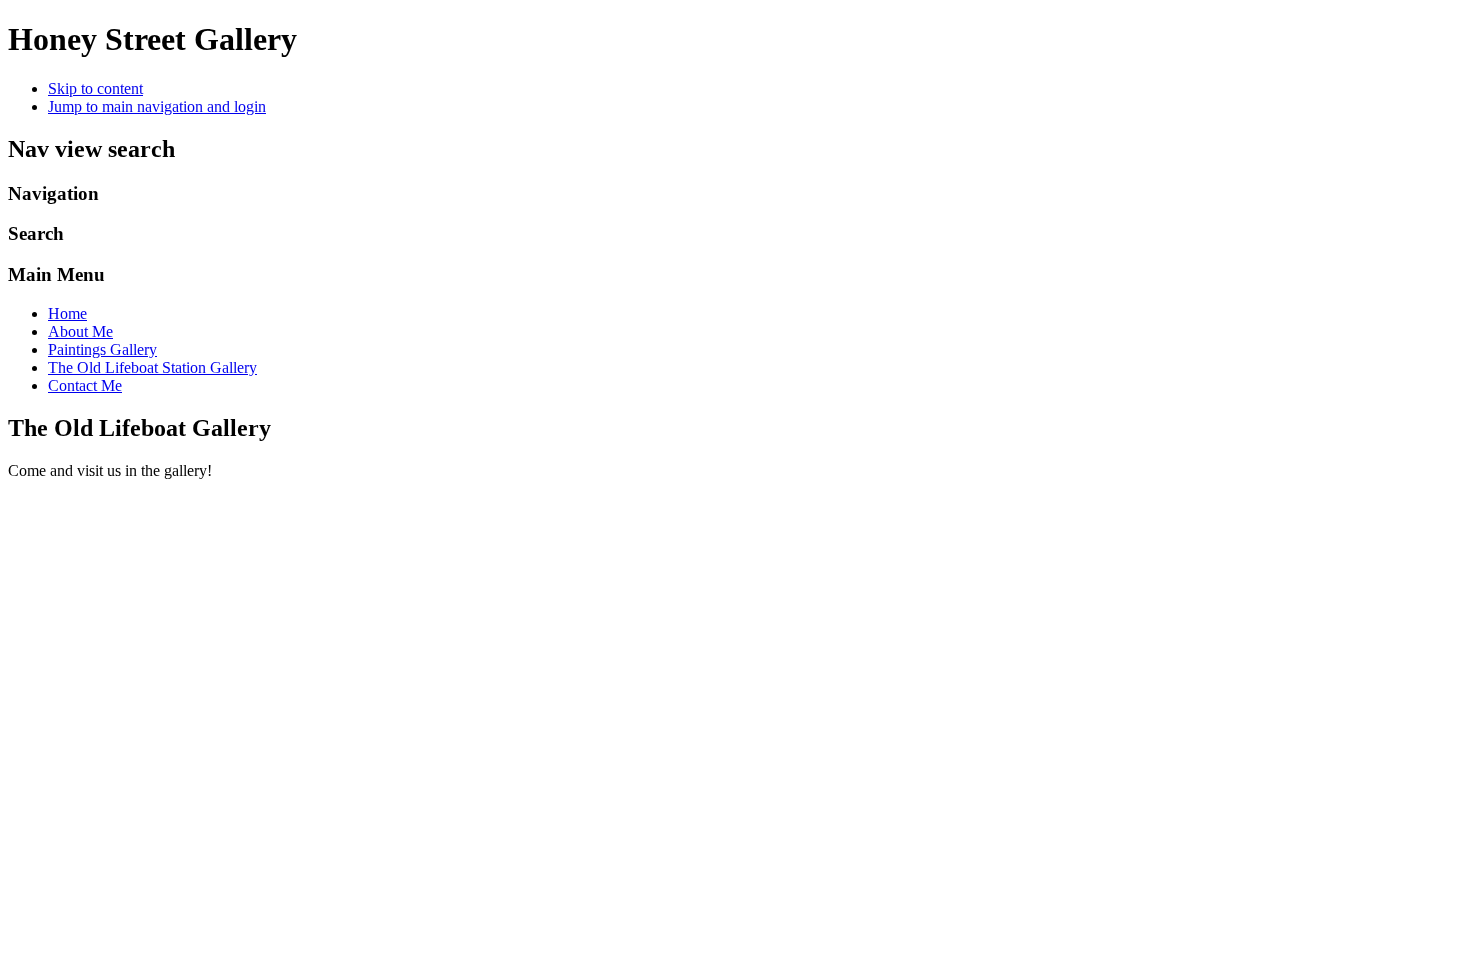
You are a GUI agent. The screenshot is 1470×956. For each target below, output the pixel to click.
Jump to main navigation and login (157, 106)
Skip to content (95, 88)
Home (67, 313)
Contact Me (85, 385)
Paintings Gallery (102, 349)
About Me (80, 331)
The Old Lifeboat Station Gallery (152, 367)
